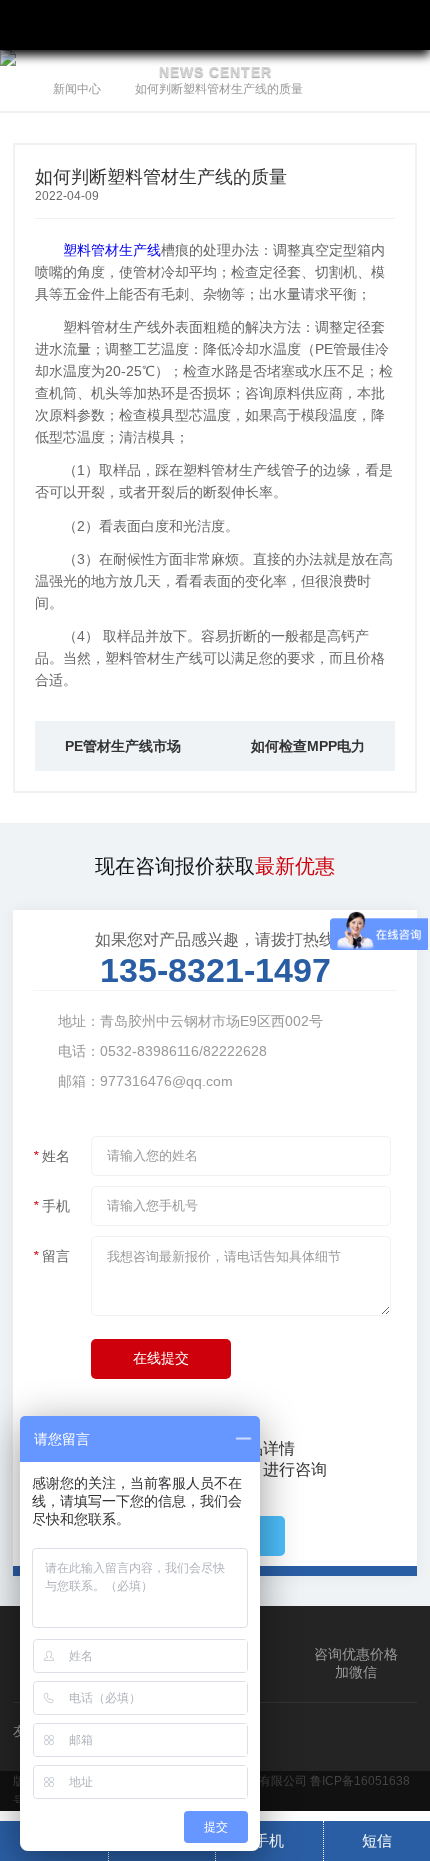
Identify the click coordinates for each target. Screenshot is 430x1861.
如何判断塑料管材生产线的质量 (219, 89)
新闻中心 (77, 89)
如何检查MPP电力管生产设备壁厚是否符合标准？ (308, 754)
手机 (269, 1840)
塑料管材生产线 (112, 250)
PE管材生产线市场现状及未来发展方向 (123, 754)
